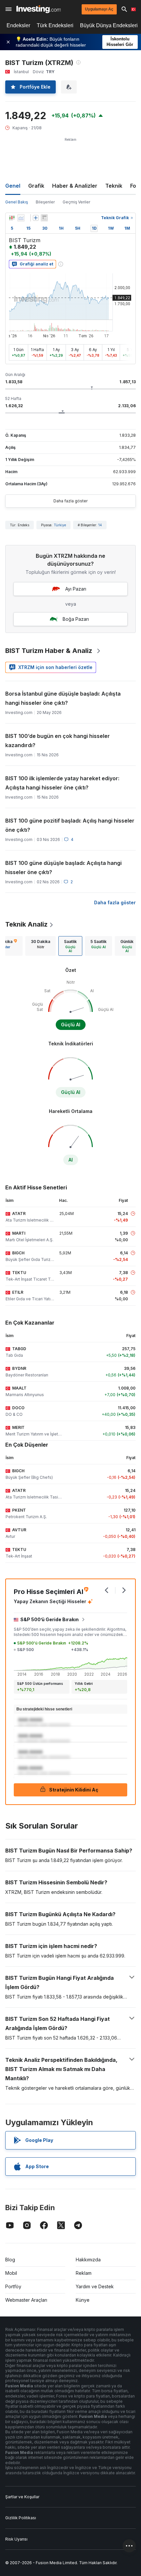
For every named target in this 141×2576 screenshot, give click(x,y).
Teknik (114, 186)
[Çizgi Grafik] (21, 218)
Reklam (84, 2273)
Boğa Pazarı (76, 619)
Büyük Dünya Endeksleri (109, 25)
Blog (10, 2260)
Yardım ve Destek (95, 2286)
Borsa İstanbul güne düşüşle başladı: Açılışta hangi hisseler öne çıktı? (63, 698)
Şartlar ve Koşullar (22, 2497)
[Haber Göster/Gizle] (44, 218)
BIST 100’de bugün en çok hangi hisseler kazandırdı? (58, 741)
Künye (83, 2300)
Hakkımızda (88, 2260)
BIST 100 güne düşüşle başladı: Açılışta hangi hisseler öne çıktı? (63, 868)
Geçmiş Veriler (76, 202)
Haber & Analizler (75, 186)
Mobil (11, 2273)
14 (100, 525)
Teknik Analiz (26, 924)
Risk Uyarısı (16, 2539)
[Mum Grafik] (12, 218)
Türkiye (60, 525)
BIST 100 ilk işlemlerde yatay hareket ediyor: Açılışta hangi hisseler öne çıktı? (62, 783)
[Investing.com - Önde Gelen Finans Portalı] (39, 9)
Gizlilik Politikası (21, 2518)
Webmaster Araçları (26, 2300)
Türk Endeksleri (55, 25)
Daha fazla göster (70, 501)
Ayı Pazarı (76, 589)
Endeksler (18, 25)
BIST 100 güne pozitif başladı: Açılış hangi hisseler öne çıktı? (70, 825)
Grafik (36, 186)
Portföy (13, 2286)
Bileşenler (45, 202)
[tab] (40, 946)
